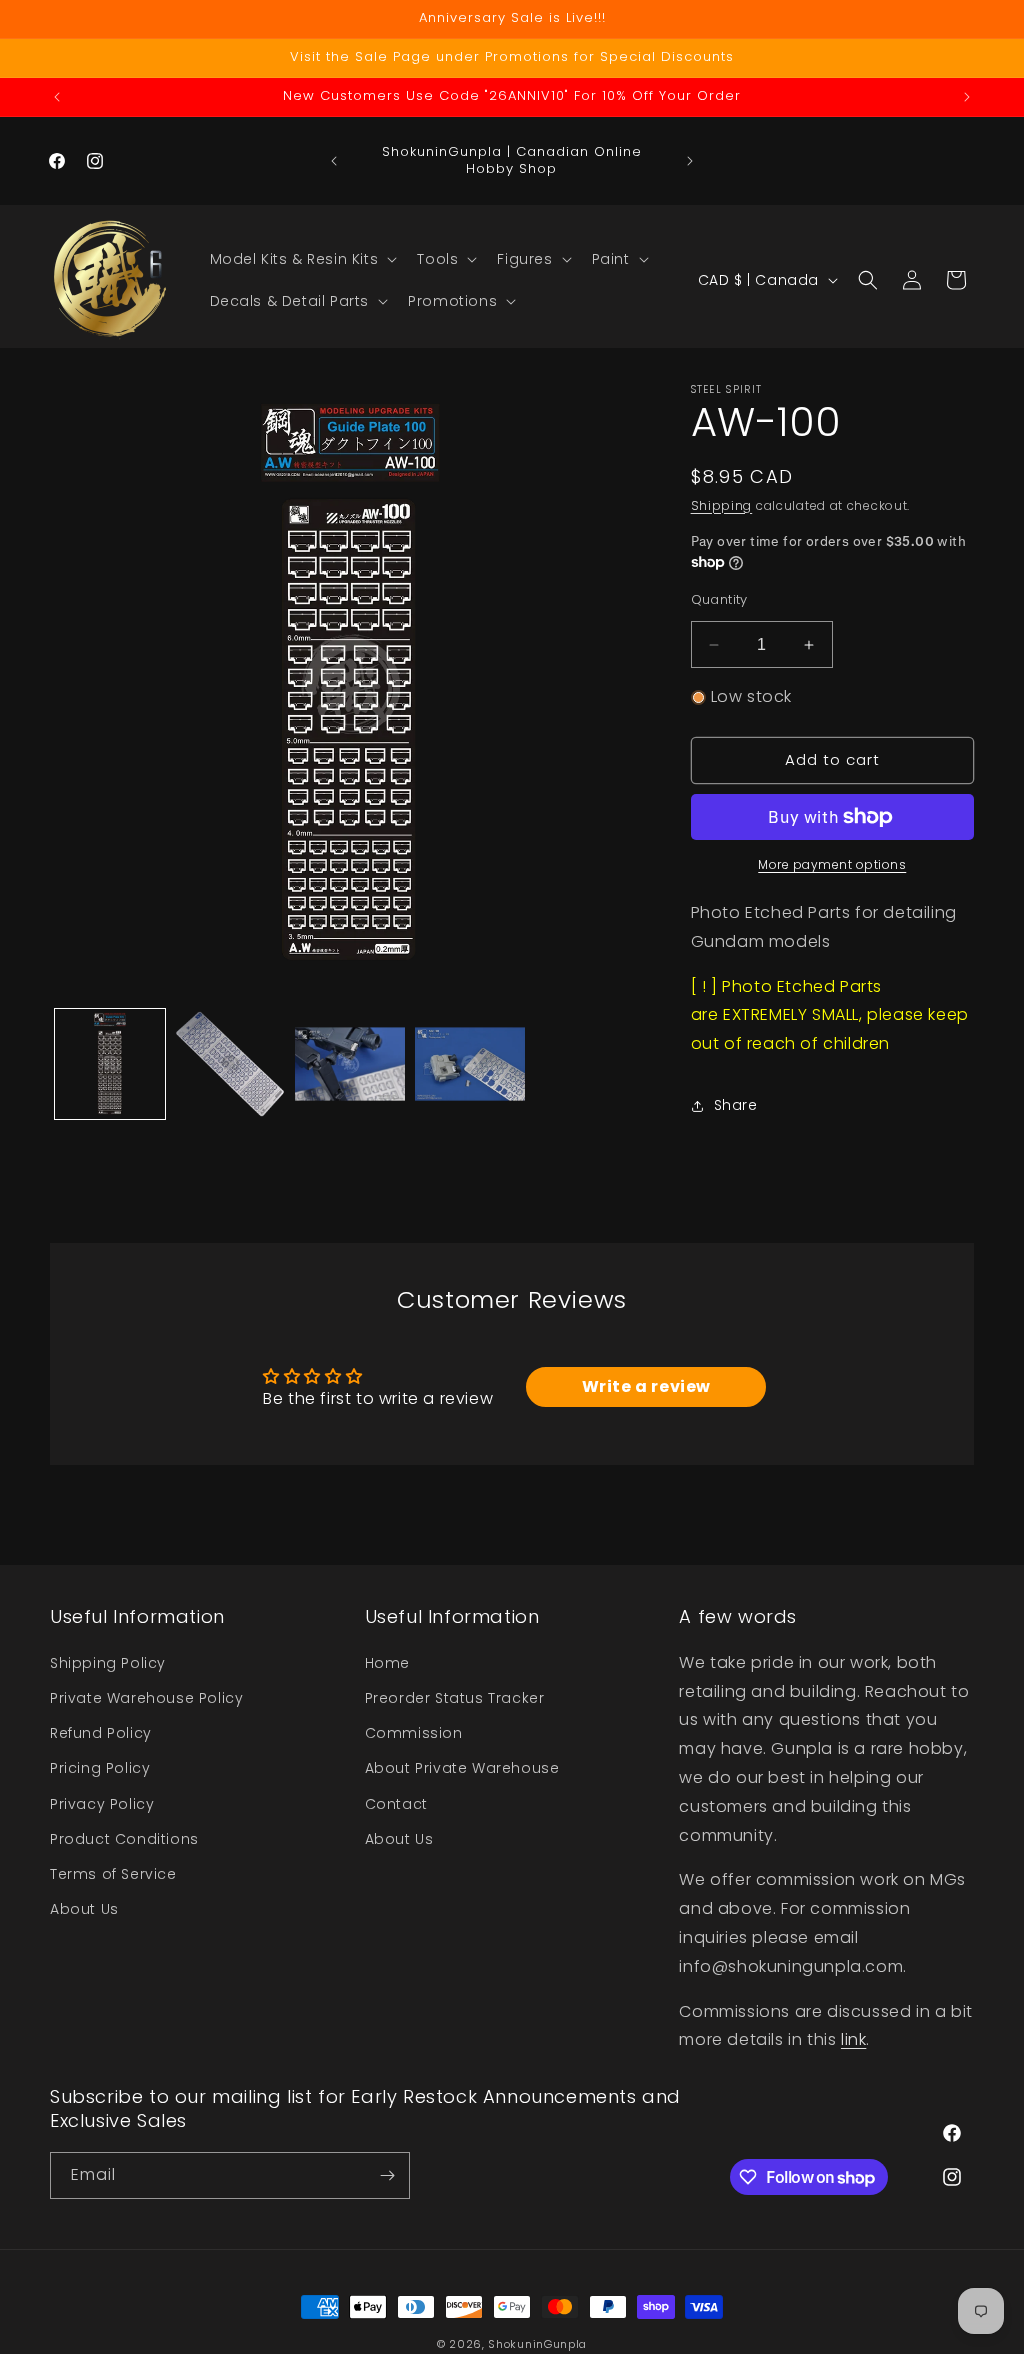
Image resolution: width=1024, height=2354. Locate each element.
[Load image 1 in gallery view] (110, 1064)
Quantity (719, 599)
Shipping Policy (108, 1663)
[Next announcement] (967, 97)
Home (387, 1663)
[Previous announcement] (57, 97)
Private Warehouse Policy (146, 1698)
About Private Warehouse (462, 1768)
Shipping (722, 505)
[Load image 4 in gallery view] (470, 1064)
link (853, 2039)
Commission (414, 1733)
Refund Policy (101, 1733)
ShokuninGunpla (537, 2344)
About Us (84, 1909)
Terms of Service (113, 1874)
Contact (396, 1804)
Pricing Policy (100, 1768)
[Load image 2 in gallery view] (230, 1064)
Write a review (646, 1386)
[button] (302, 259)
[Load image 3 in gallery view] (350, 1064)
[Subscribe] (387, 2175)
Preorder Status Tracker (455, 1698)
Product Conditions (124, 1839)
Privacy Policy (102, 1804)
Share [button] (736, 1105)
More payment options (832, 864)
